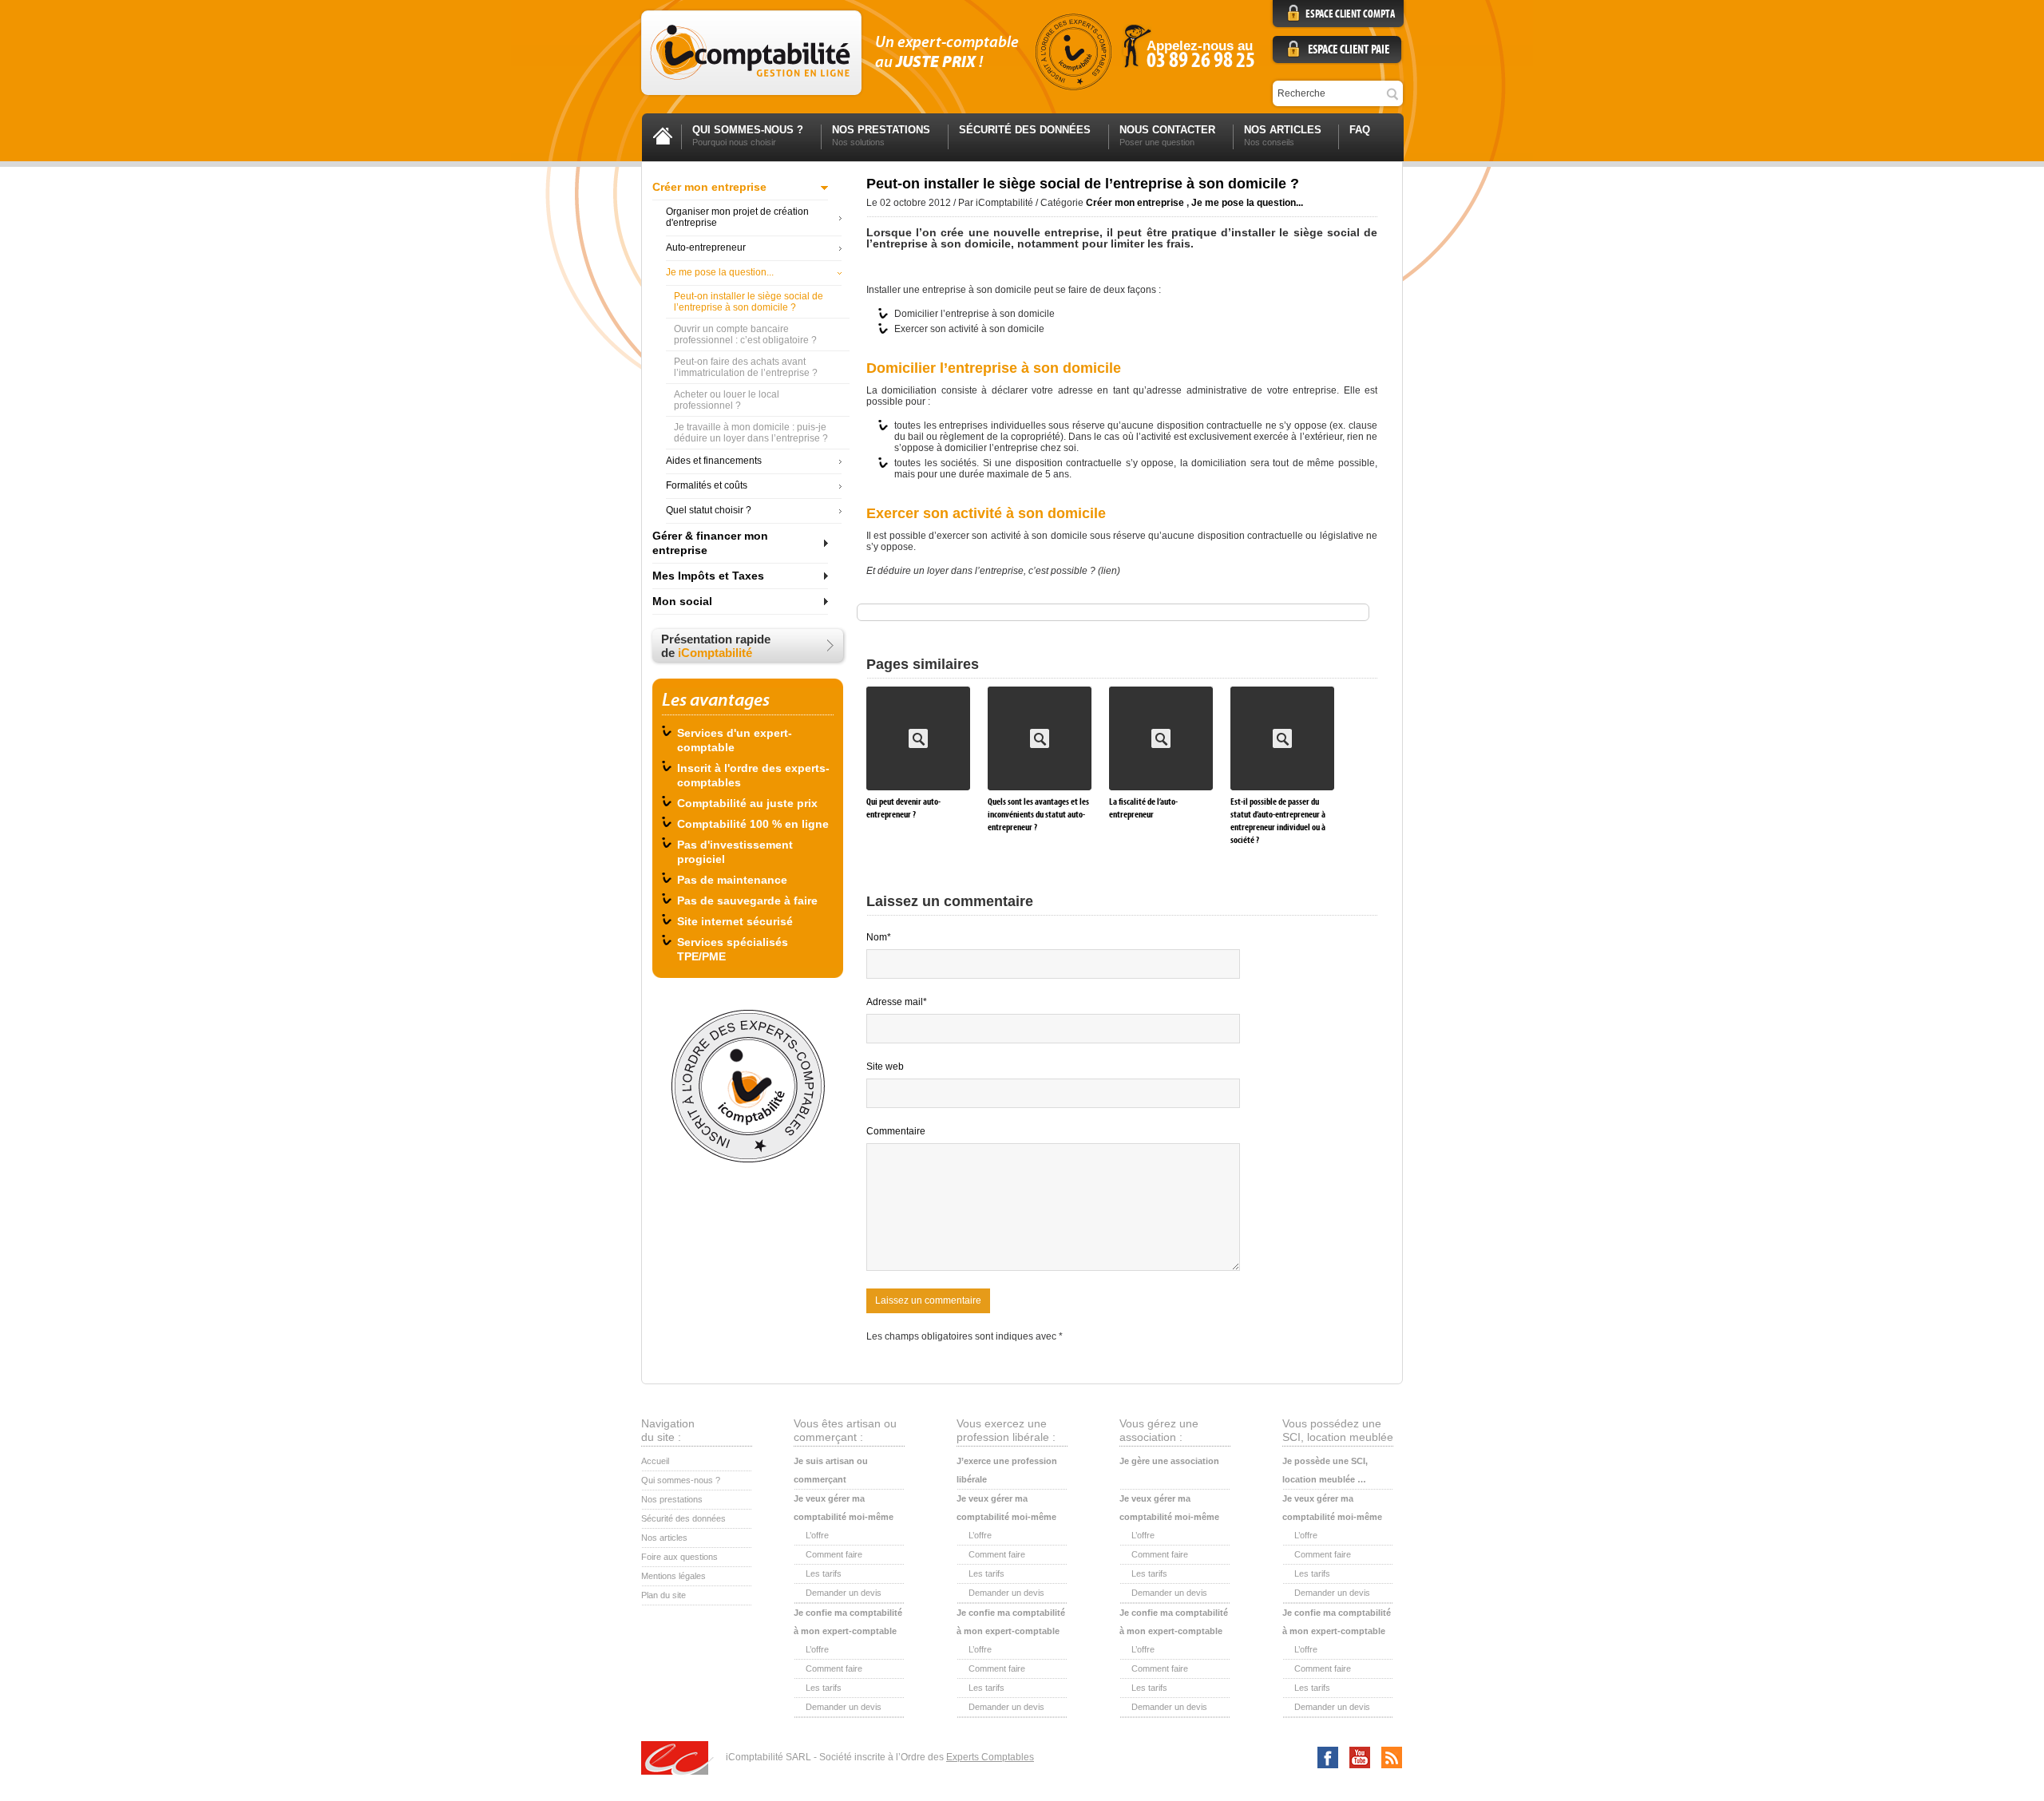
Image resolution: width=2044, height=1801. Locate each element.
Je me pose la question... (720, 272)
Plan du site (664, 1595)
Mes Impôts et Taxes (708, 576)
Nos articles (664, 1538)
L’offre (817, 1535)
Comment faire (834, 1554)
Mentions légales (673, 1576)
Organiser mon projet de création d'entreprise (737, 217)
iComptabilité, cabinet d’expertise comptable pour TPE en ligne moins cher (751, 53)
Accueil (655, 1461)
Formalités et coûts (707, 485)
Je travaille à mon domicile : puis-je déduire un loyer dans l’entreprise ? (751, 433)
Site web (885, 1067)
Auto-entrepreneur (706, 247)
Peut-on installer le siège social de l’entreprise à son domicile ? (749, 302)
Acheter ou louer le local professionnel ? (727, 400)
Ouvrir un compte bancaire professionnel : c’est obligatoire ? (745, 334)
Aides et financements (714, 461)
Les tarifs (824, 1573)
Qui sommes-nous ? (681, 1480)
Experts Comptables (990, 1757)
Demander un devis (844, 1593)
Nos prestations (672, 1499)
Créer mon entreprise (709, 187)
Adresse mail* (897, 1002)
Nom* (879, 937)
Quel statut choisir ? (709, 510)
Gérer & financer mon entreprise (710, 543)
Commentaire (896, 1131)
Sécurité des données (683, 1518)
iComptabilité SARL (677, 1759)
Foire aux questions (679, 1557)
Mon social (682, 601)
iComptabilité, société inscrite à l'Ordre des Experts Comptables (1073, 52)
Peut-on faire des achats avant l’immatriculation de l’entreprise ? (746, 367)
